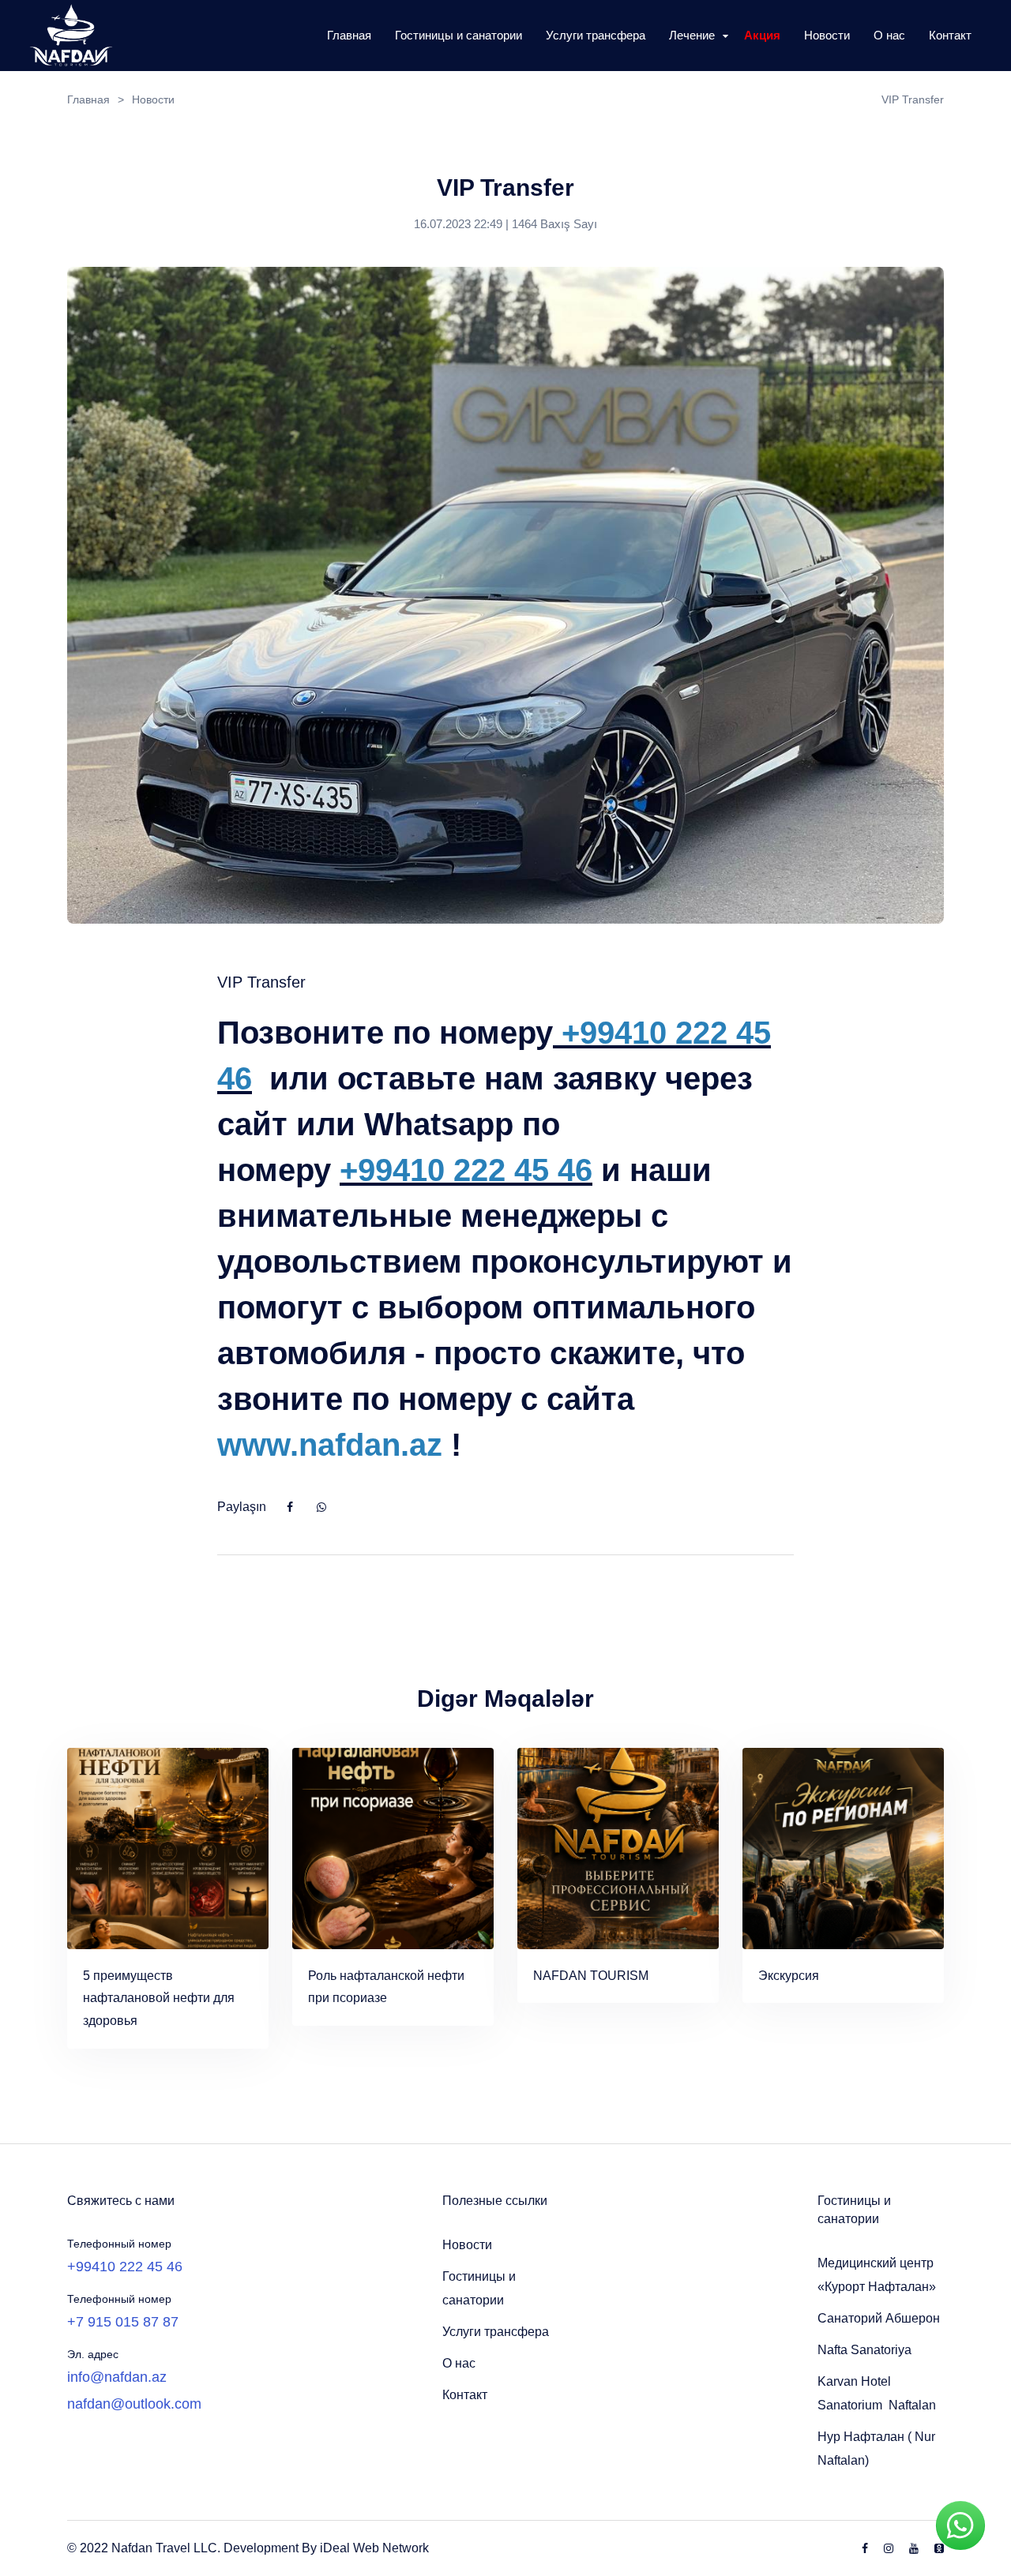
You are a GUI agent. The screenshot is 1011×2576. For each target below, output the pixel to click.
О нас (459, 2363)
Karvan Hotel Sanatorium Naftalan (877, 2393)
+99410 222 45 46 (125, 2267)
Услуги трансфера (496, 2332)
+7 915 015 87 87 (123, 2322)
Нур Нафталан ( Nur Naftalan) (876, 2449)
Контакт (465, 2395)
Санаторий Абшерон (879, 2318)
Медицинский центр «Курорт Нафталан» (877, 2275)
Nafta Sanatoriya (864, 2350)
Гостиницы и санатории (479, 2288)
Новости (467, 2245)
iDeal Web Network (374, 2548)
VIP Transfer (913, 99)
